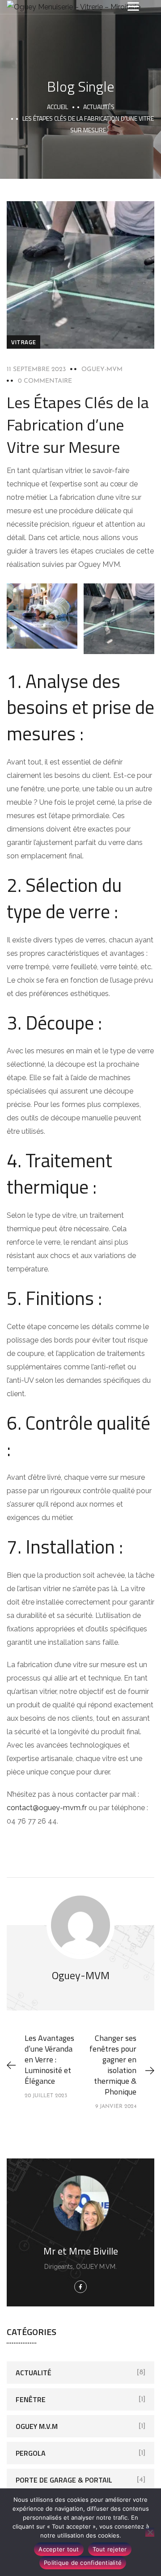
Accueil (57, 107)
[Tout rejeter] (150, 2532)
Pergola (31, 2453)
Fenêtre (31, 2399)
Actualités (99, 107)
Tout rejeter (110, 2549)
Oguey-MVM (102, 370)
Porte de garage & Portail (64, 2480)
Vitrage (23, 342)
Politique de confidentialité (83, 2563)
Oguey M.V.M (37, 2426)
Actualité (34, 2373)
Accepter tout (59, 2549)
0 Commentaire (45, 381)
